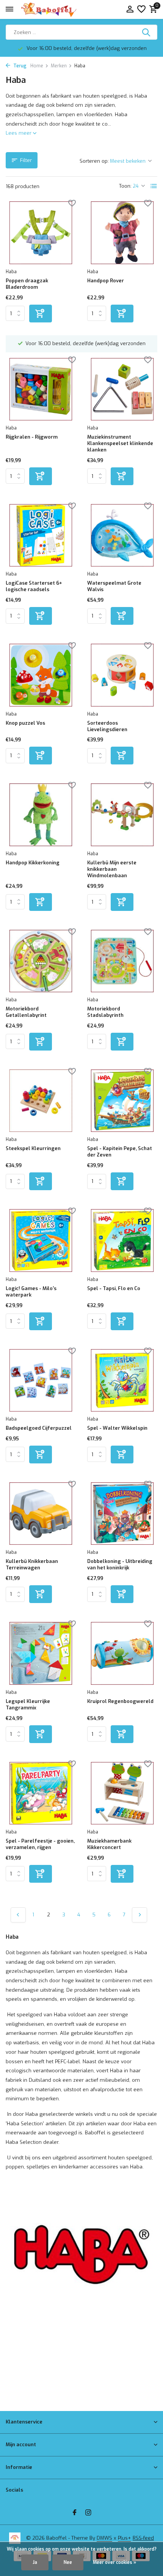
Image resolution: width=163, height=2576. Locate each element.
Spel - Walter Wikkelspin (117, 1428)
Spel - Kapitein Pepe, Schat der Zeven (120, 1152)
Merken (59, 66)
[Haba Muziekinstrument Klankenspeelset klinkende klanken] (122, 389)
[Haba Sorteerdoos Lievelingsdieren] (122, 675)
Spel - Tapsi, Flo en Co (114, 1289)
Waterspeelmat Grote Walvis (114, 586)
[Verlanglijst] (141, 10)
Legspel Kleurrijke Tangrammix (28, 1705)
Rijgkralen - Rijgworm (32, 437)
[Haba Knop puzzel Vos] (41, 675)
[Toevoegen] (41, 314)
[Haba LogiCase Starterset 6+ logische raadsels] (41, 535)
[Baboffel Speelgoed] (49, 9)
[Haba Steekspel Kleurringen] (41, 1101)
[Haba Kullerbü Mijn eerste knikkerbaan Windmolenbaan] (122, 815)
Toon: (125, 186)
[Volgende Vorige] (139, 1915)
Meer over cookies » (114, 2562)
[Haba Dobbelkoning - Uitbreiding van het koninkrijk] (122, 1514)
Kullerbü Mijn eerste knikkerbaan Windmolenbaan (112, 869)
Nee (68, 2562)
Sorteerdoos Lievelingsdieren (107, 726)
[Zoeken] (147, 32)
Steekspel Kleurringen (33, 1149)
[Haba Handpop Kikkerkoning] (41, 815)
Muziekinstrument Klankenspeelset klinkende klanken (120, 444)
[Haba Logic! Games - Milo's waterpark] (41, 1241)
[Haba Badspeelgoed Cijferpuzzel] (41, 1381)
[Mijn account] (130, 10)
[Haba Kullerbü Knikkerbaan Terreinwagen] (41, 1514)
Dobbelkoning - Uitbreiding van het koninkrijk (120, 1565)
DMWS (104, 2538)
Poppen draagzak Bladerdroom (27, 284)
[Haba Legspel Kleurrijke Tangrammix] (41, 1653)
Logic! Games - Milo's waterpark (31, 1292)
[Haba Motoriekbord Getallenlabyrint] (41, 961)
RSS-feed (143, 2538)
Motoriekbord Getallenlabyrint (26, 1012)
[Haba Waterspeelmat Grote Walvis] (122, 535)
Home (37, 66)
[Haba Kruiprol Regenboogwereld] (122, 1653)
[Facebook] (75, 2513)
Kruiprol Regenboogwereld (120, 1701)
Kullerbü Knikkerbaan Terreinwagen (32, 1565)
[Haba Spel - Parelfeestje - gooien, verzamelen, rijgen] (41, 1793)
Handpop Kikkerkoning (33, 863)
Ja (35, 2562)
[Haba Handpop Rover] (122, 233)
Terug (19, 66)
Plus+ (124, 2538)
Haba (11, 272)
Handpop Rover (106, 281)
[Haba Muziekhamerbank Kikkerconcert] (122, 1793)
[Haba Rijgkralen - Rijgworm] (41, 389)
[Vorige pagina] (18, 1915)
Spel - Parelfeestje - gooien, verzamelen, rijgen (40, 1844)
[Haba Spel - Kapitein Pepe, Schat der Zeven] (122, 1101)
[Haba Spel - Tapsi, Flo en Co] (122, 1241)
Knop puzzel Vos (25, 723)
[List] (154, 186)
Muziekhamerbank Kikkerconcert (109, 1844)
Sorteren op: (94, 161)
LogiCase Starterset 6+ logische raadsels (34, 586)
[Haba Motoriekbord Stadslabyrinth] (122, 961)
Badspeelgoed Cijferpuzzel (39, 1428)
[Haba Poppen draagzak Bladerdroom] (41, 233)
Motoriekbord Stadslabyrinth (105, 1012)
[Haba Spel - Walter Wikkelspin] (122, 1381)
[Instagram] (88, 2513)
